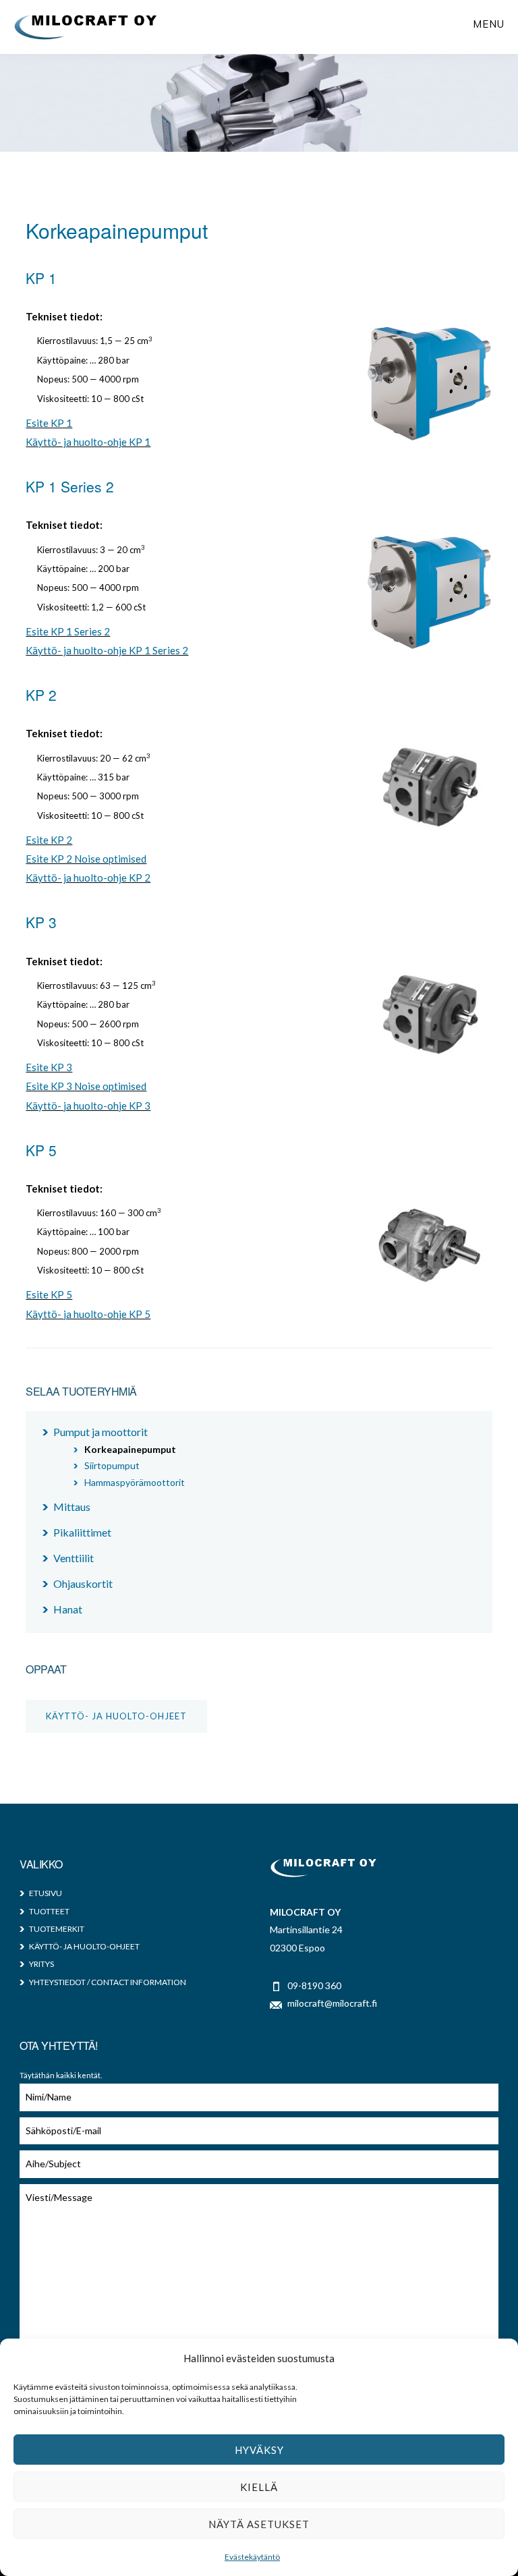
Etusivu (46, 1893)
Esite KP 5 (49, 1294)
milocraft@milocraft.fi (332, 2003)
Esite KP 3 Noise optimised (86, 1086)
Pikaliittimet (82, 1532)
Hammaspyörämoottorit (135, 1482)
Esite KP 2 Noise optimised (86, 859)
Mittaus (72, 1507)
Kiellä (259, 2487)
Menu (489, 24)
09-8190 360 (314, 1985)
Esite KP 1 (49, 423)
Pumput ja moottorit (100, 1432)
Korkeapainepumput (130, 1449)
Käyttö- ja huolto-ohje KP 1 (88, 442)
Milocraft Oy (86, 27)
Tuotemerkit (57, 1929)
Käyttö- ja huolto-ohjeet (116, 1716)
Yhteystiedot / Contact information (108, 1982)
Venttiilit (74, 1558)
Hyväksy (259, 2450)
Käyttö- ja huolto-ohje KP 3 (88, 1106)
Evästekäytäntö (252, 2557)
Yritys (41, 1964)
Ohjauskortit (83, 1583)
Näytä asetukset (259, 2524)
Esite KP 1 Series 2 (68, 631)
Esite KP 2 (49, 840)
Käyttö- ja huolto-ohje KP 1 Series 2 (107, 650)
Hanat (68, 1609)
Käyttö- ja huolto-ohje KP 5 (88, 1314)
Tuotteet (49, 1911)
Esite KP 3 (49, 1067)
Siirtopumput (112, 1465)
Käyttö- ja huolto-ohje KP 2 (88, 878)
